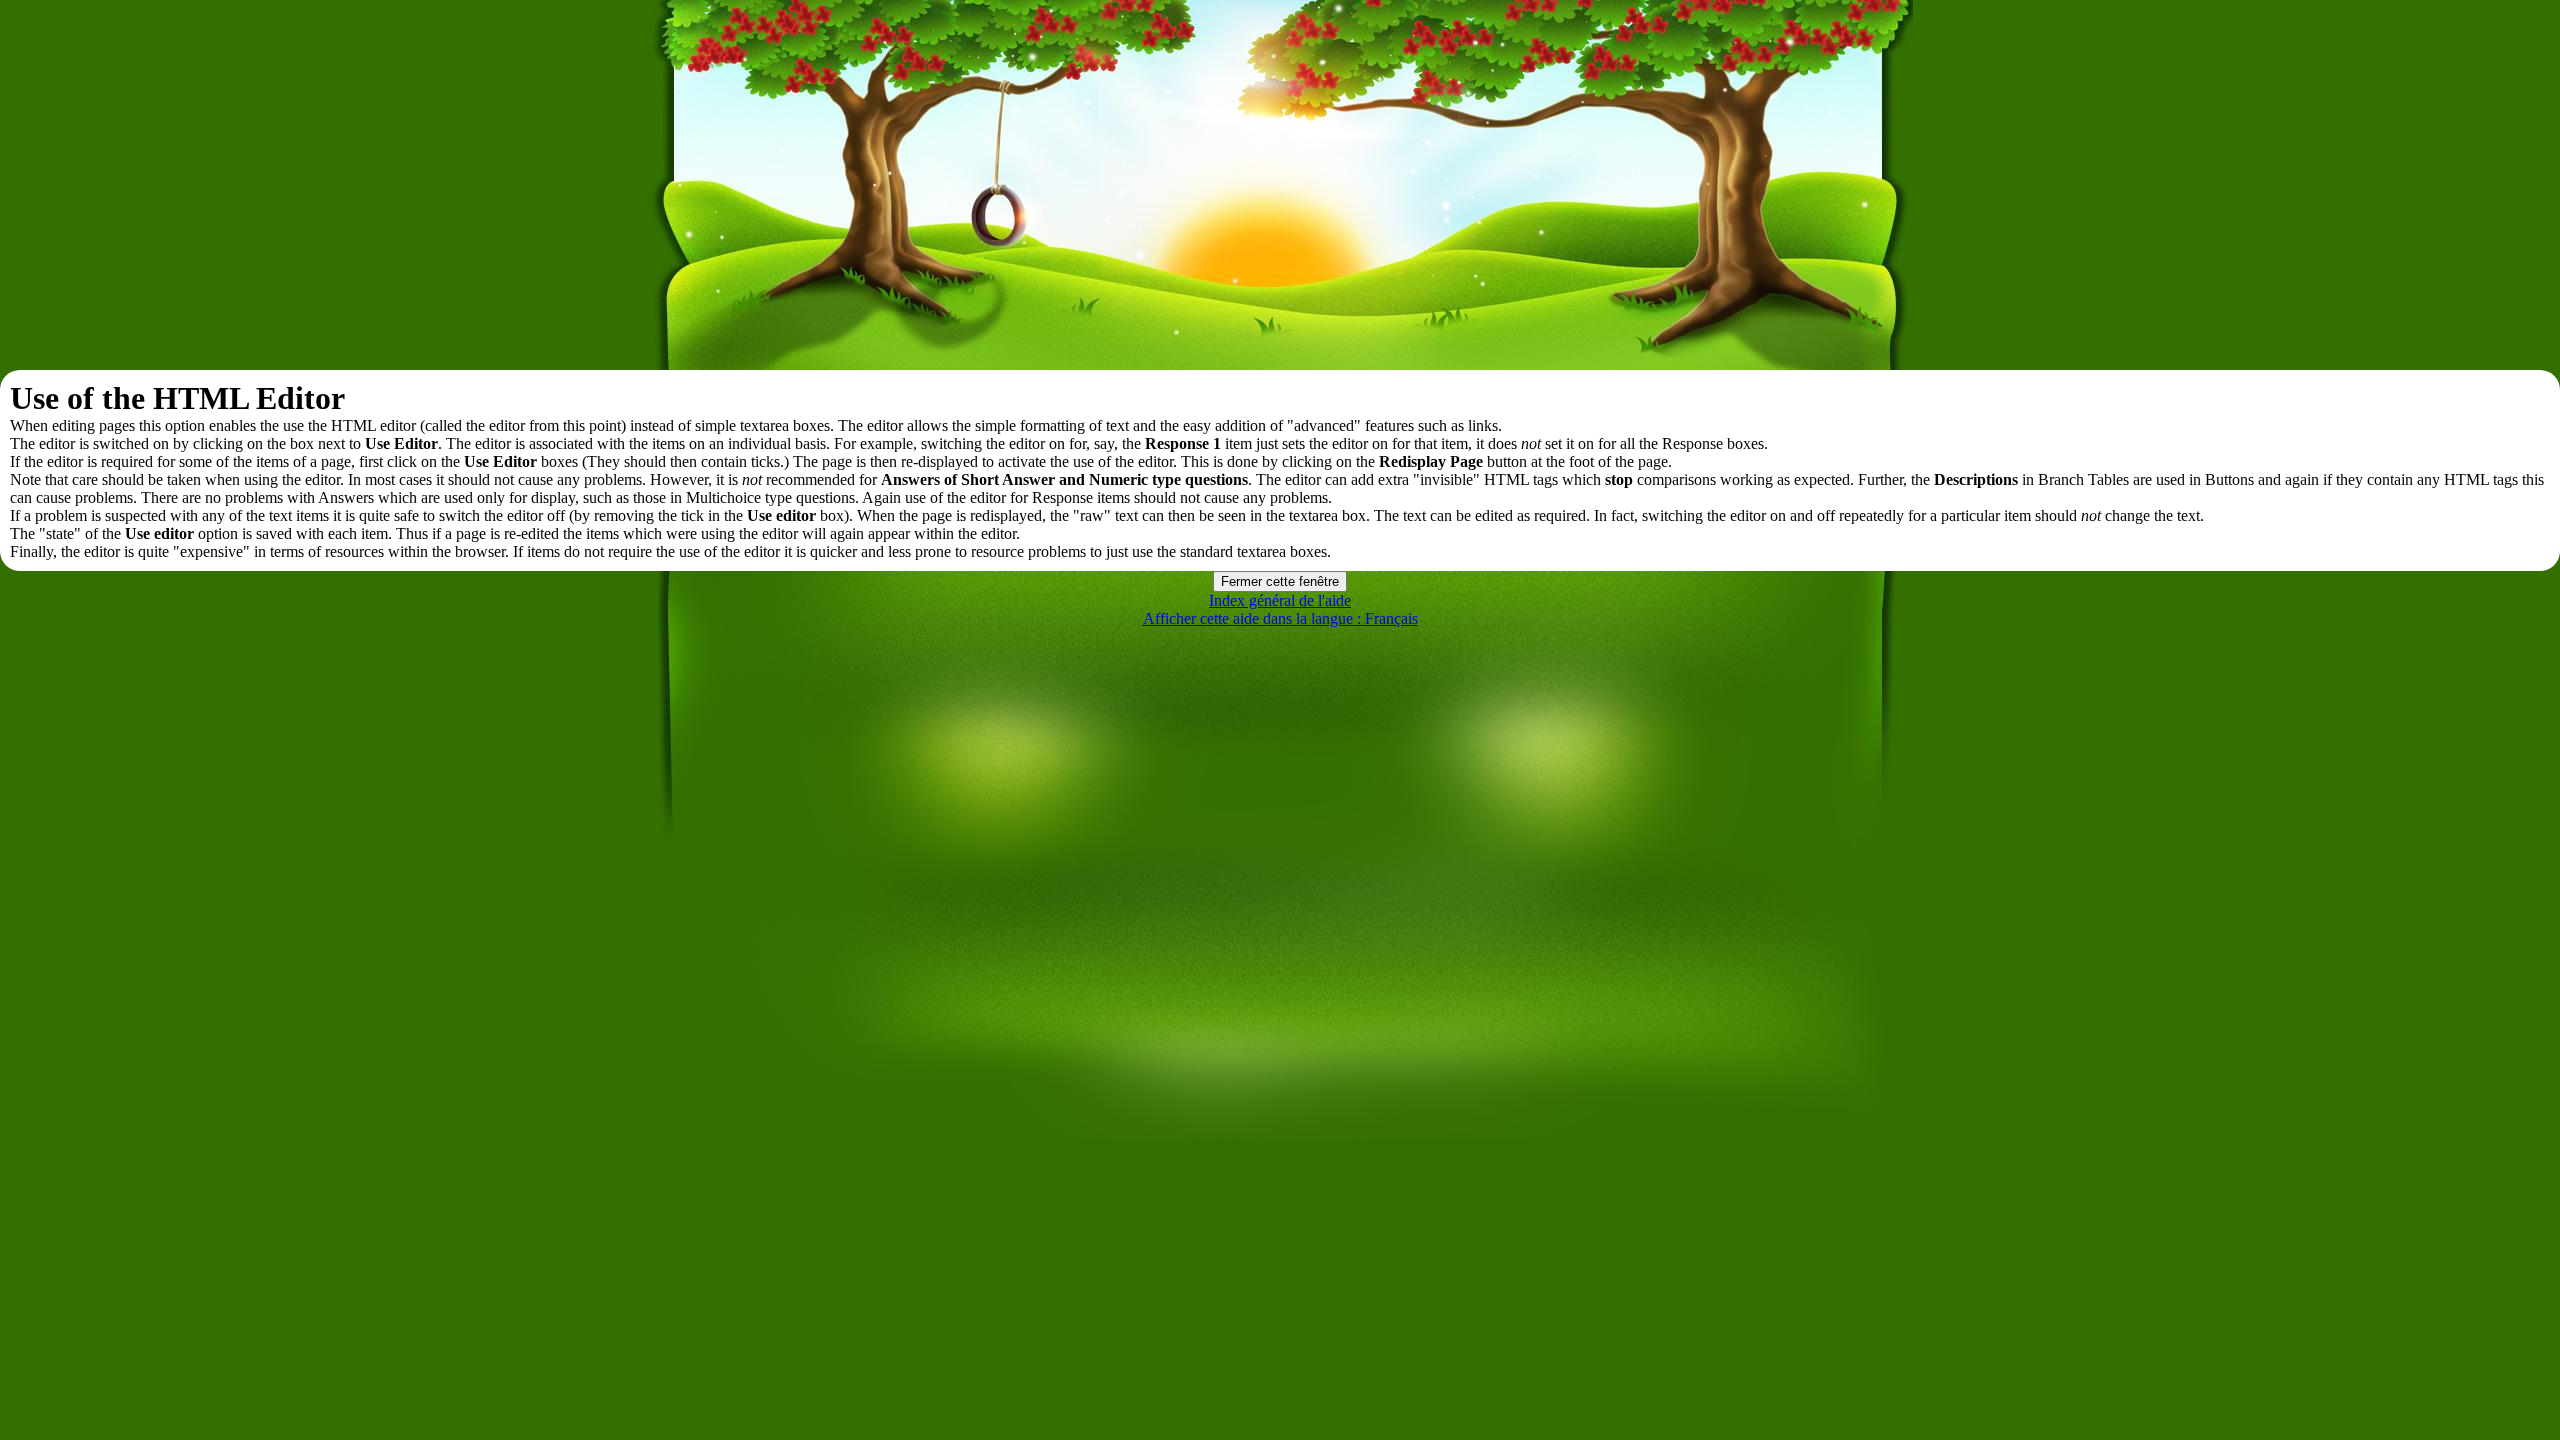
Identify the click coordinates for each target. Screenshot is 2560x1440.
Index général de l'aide (1280, 600)
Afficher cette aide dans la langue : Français (1280, 618)
